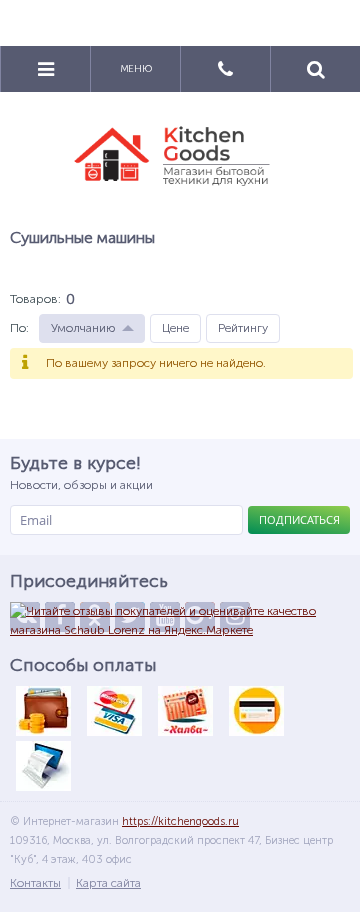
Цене (175, 328)
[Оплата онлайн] (114, 711)
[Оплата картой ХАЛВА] (185, 711)
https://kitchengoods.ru (180, 821)
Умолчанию (83, 328)
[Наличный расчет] (43, 711)
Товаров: (35, 299)
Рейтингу (243, 328)
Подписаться (299, 519)
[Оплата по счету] (43, 766)
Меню (136, 69)
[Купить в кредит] (256, 711)
